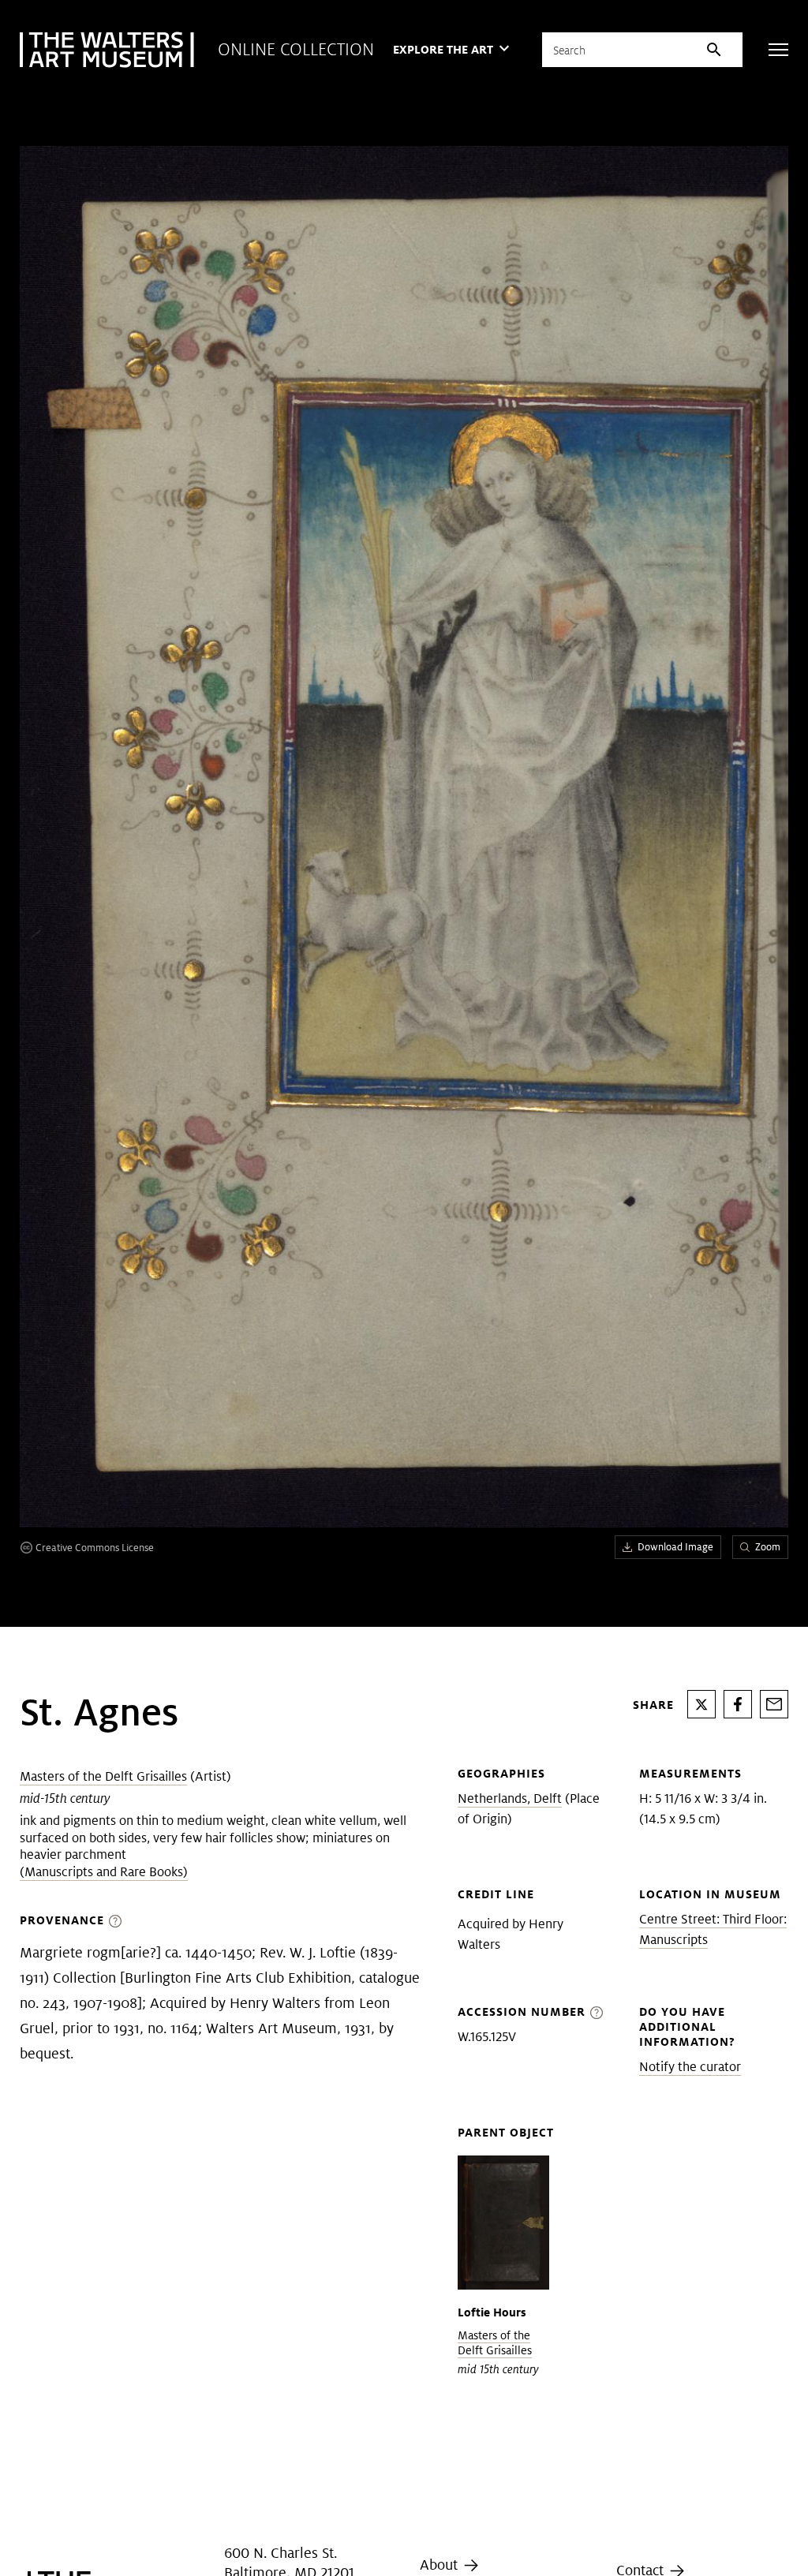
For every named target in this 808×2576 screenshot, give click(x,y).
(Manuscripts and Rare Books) (104, 1872)
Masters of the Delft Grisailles (103, 1776)
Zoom (768, 1547)
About (441, 2565)
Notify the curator (690, 2067)
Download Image (675, 1547)
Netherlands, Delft (510, 1798)
